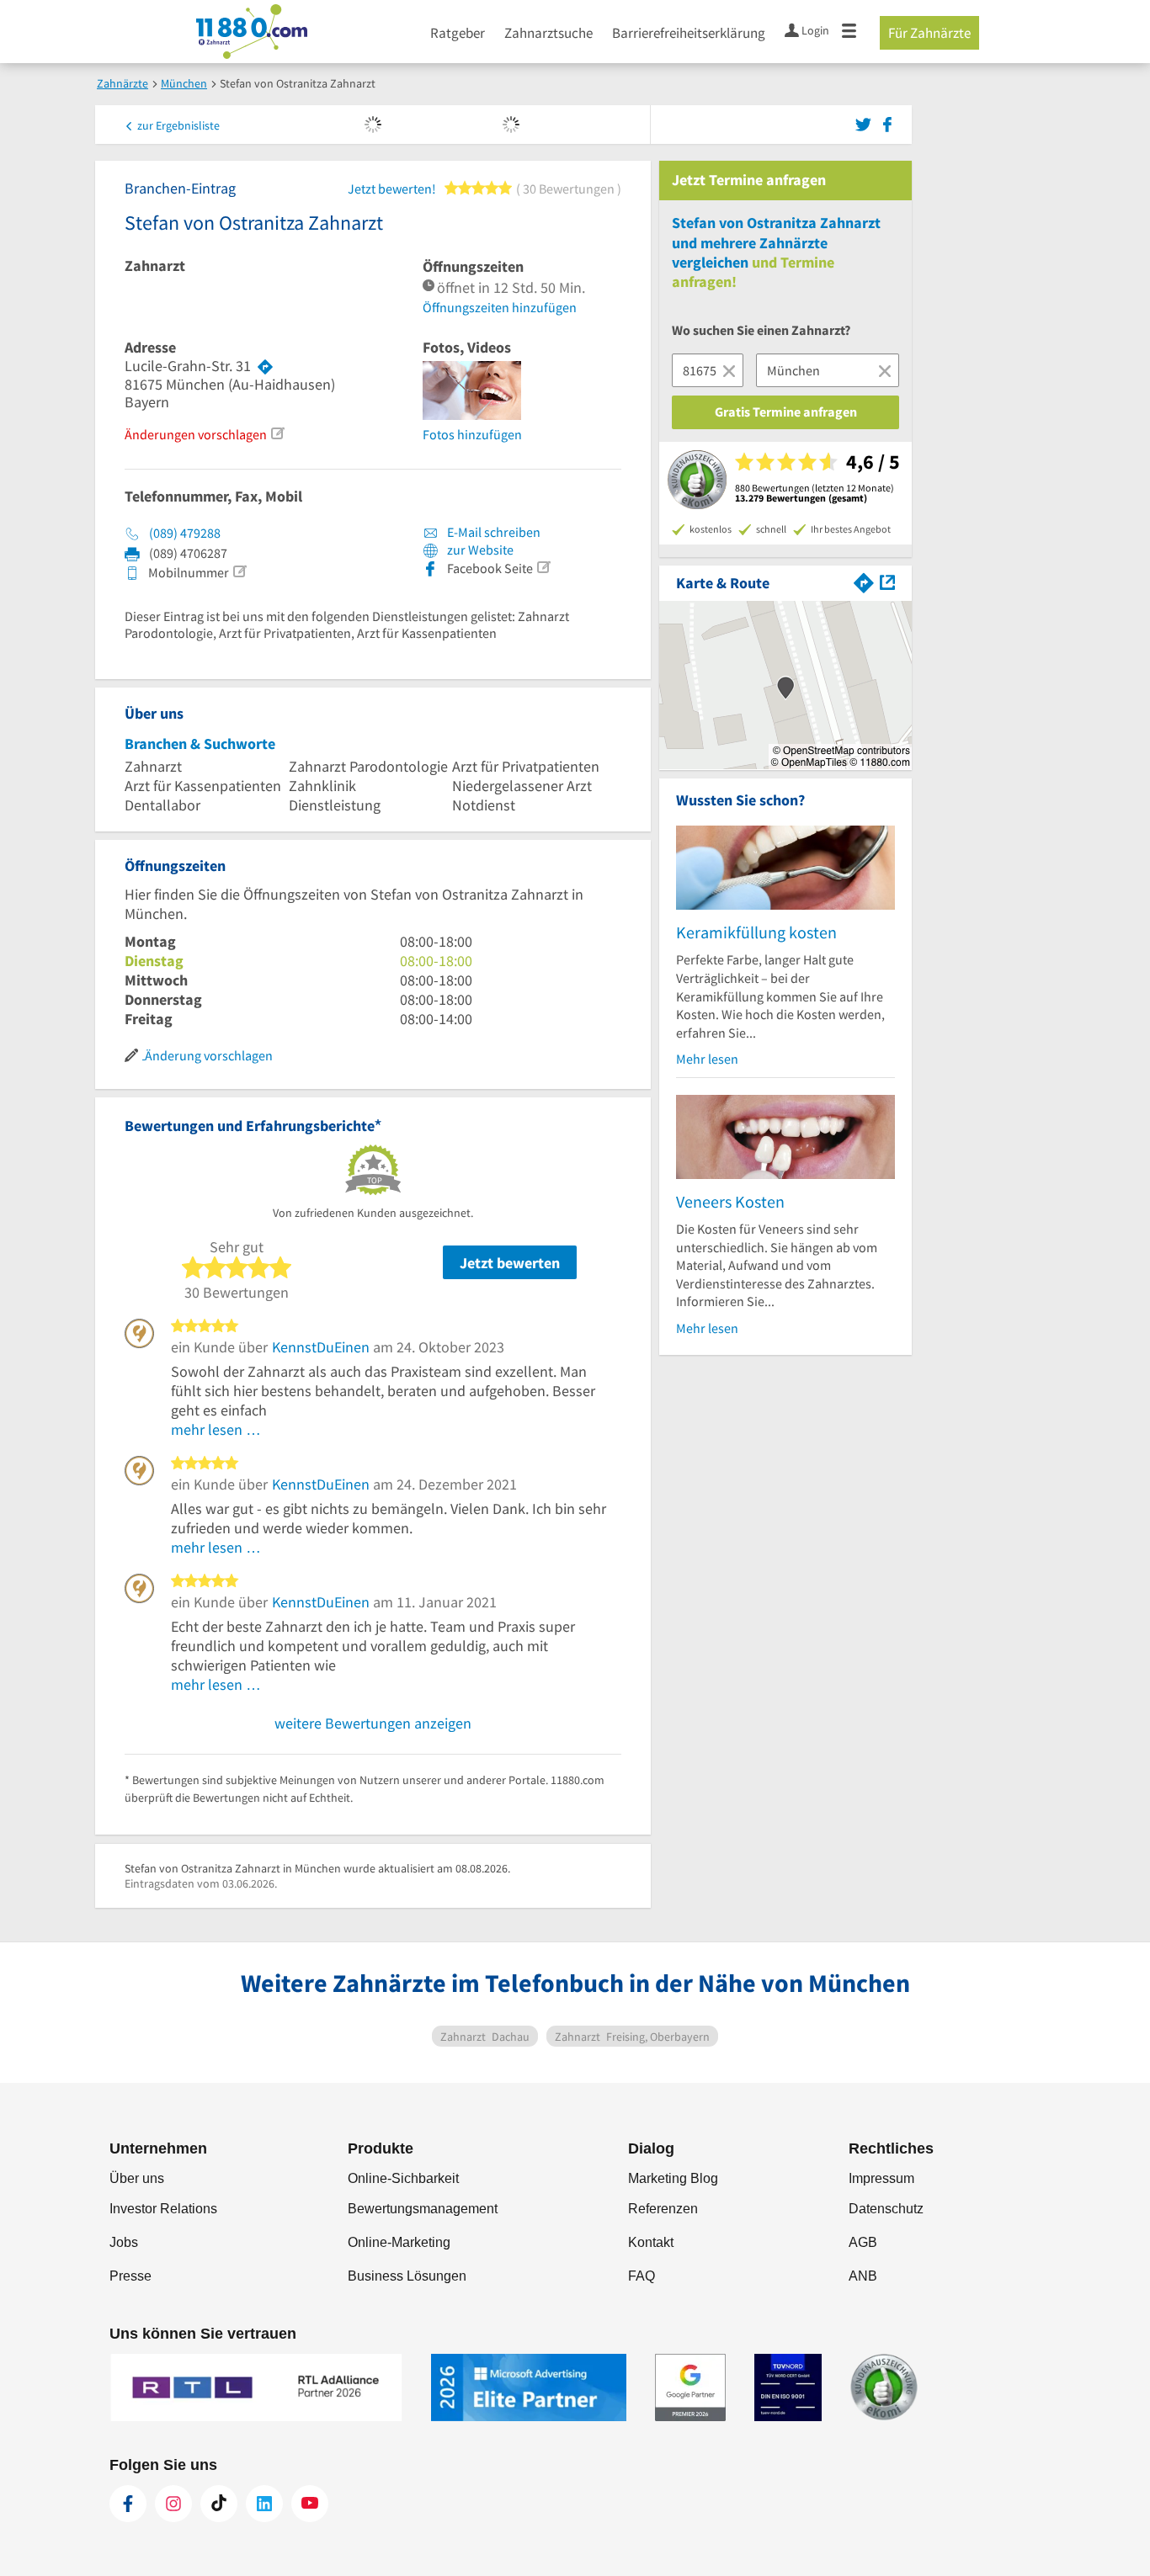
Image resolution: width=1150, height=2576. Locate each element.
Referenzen (663, 2209)
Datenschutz (886, 2209)
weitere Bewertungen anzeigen (373, 1723)
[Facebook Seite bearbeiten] (543, 567)
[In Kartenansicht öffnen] (887, 581)
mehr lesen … (216, 1429)
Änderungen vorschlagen (196, 434)
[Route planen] (265, 366)
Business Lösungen (407, 2276)
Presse (130, 2276)
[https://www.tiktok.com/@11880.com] (219, 2504)
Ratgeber (458, 33)
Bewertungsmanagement (423, 2209)
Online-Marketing (399, 2242)
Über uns (137, 2178)
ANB (863, 2276)
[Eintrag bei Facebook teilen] (887, 123)
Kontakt (651, 2242)
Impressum (881, 2178)
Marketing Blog (673, 2178)
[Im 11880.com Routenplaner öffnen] (864, 581)
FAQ (642, 2276)
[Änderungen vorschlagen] (277, 433)
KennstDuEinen (321, 1347)
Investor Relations (163, 2209)
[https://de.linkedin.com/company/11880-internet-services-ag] (264, 2504)
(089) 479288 (185, 533)
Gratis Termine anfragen (786, 412)
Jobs (124, 2242)
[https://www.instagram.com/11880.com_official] (173, 2504)
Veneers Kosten (730, 1201)
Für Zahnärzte (929, 33)
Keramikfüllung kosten (756, 932)
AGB (863, 2242)
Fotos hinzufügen (472, 434)
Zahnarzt (155, 266)
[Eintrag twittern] (866, 123)
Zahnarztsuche (548, 33)
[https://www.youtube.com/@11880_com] (310, 2504)
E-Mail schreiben (492, 532)
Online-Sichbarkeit (403, 2178)
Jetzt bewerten (510, 1263)
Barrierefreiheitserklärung (689, 33)
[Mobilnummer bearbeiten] (239, 571)
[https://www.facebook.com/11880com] (128, 2504)
